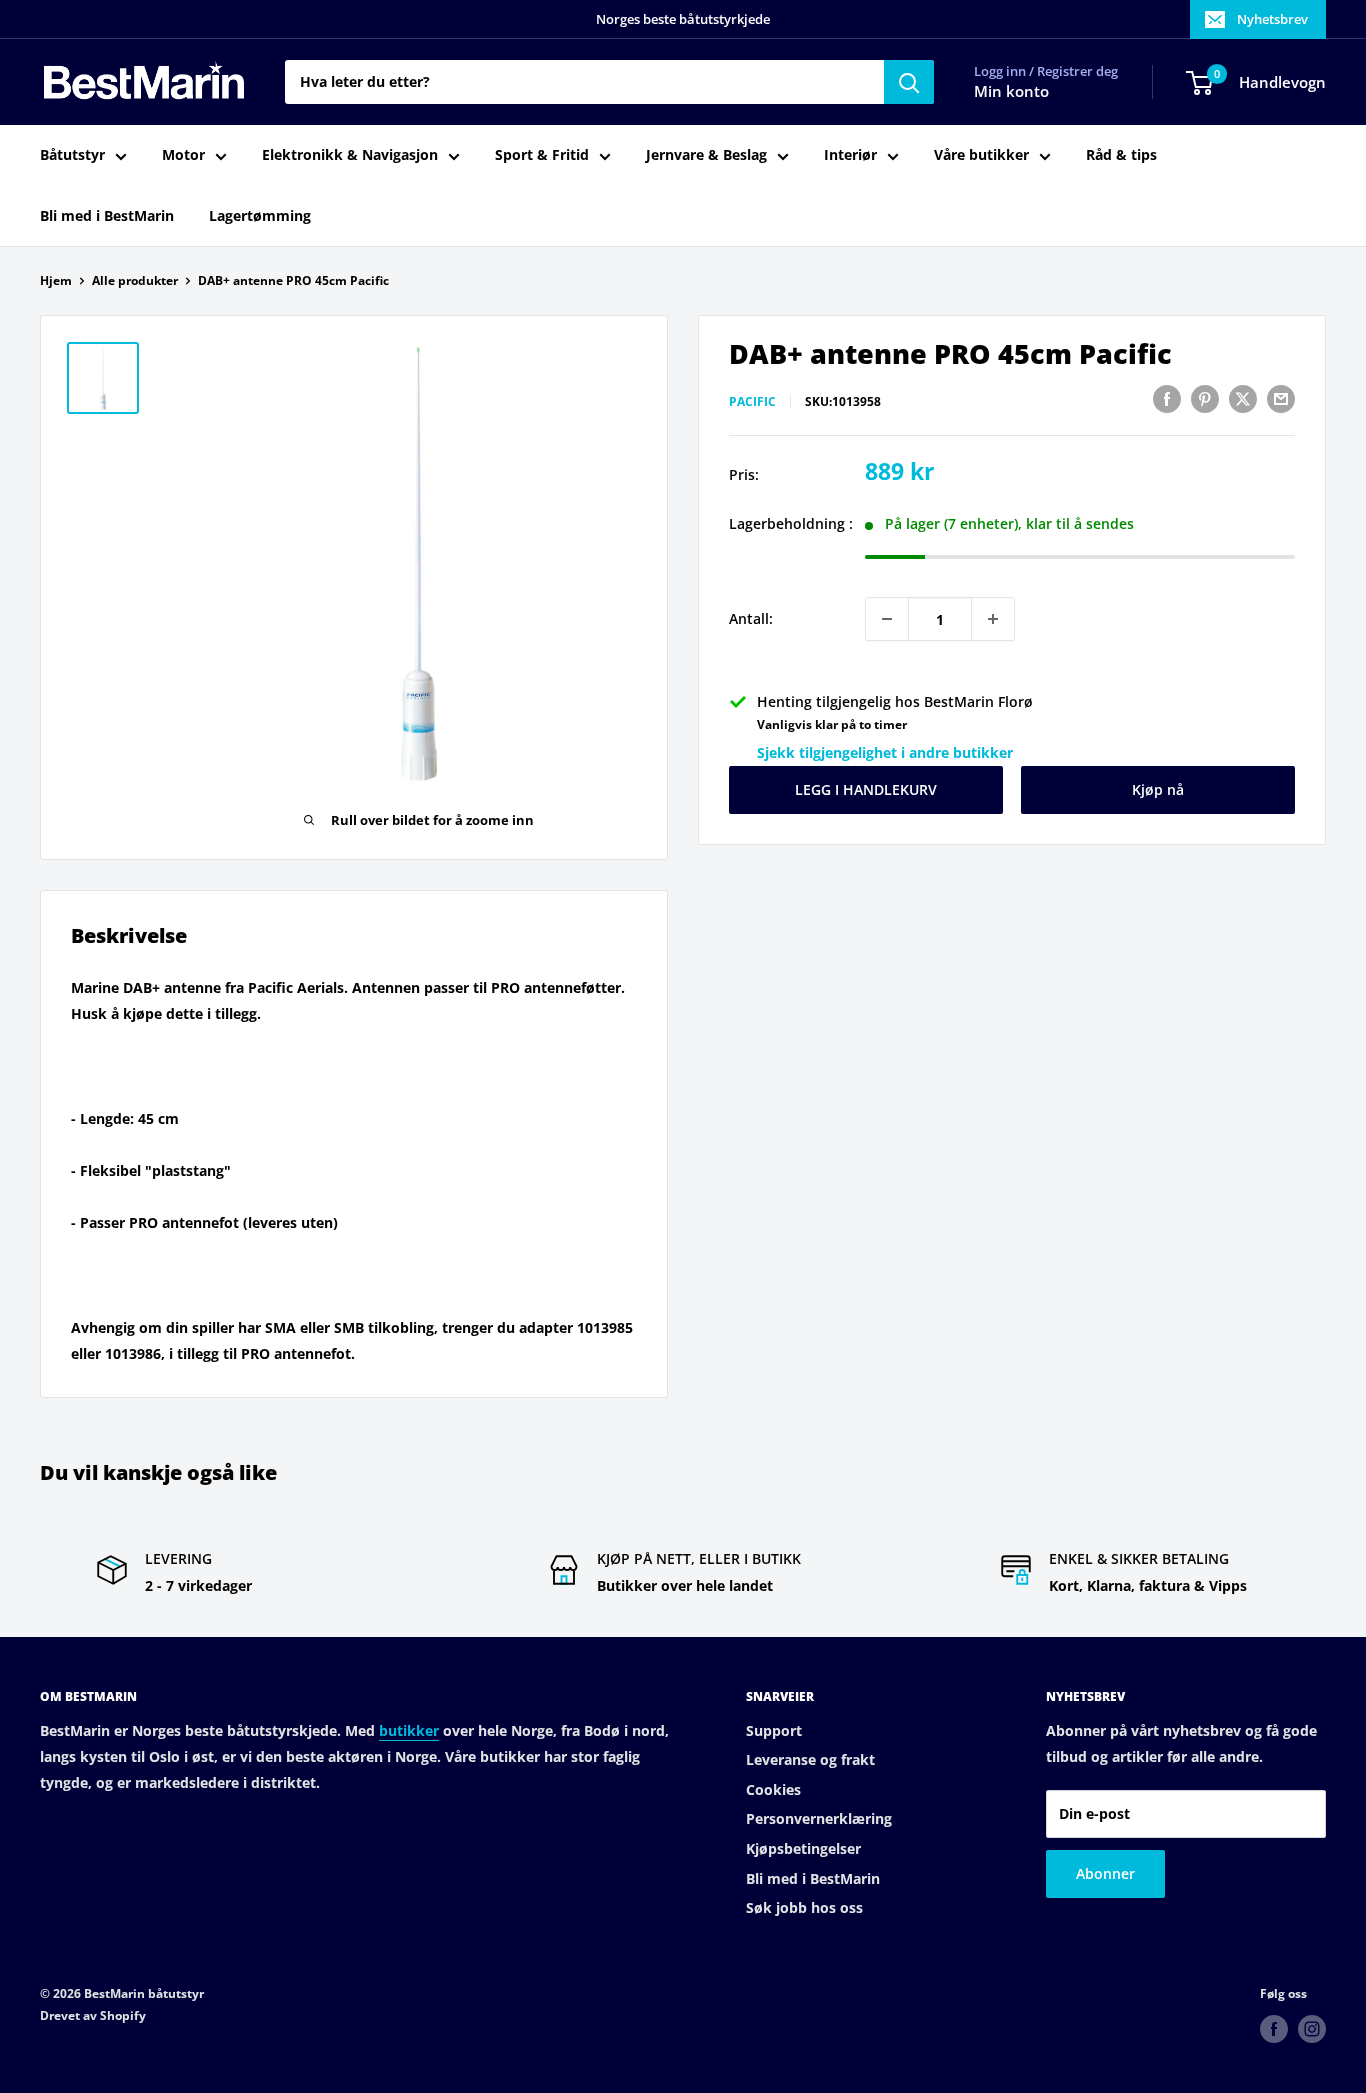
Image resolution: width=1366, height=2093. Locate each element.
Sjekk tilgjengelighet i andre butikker (885, 752)
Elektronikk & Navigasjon (350, 155)
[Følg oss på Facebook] (1274, 2029)
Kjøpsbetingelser (803, 1848)
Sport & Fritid (542, 155)
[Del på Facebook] (1167, 399)
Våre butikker (981, 155)
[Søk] (909, 82)
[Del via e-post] (1281, 399)
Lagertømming (260, 215)
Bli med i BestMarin (107, 215)
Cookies (773, 1789)
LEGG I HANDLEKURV (866, 789)
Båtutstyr (72, 155)
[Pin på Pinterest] (1205, 399)
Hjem (56, 280)
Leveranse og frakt (810, 1759)
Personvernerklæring (819, 1818)
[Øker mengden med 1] (993, 619)
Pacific (752, 401)
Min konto (1011, 92)
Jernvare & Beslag (706, 155)
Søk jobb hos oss (804, 1907)
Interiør (850, 155)
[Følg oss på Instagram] (1312, 2029)
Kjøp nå (1158, 789)
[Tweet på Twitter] (1243, 399)
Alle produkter (135, 280)
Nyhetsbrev (1272, 19)
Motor (183, 155)
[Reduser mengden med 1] (887, 619)
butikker (409, 1730)
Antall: (751, 618)
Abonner (1105, 1873)
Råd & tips (1121, 155)
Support (774, 1730)
